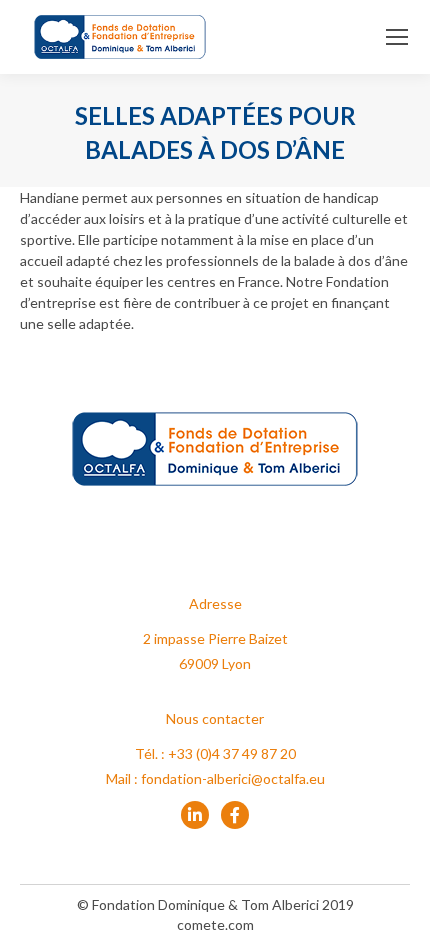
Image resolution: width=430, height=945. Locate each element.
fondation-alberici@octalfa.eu (233, 778)
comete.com (215, 924)
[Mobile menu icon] (397, 37)
